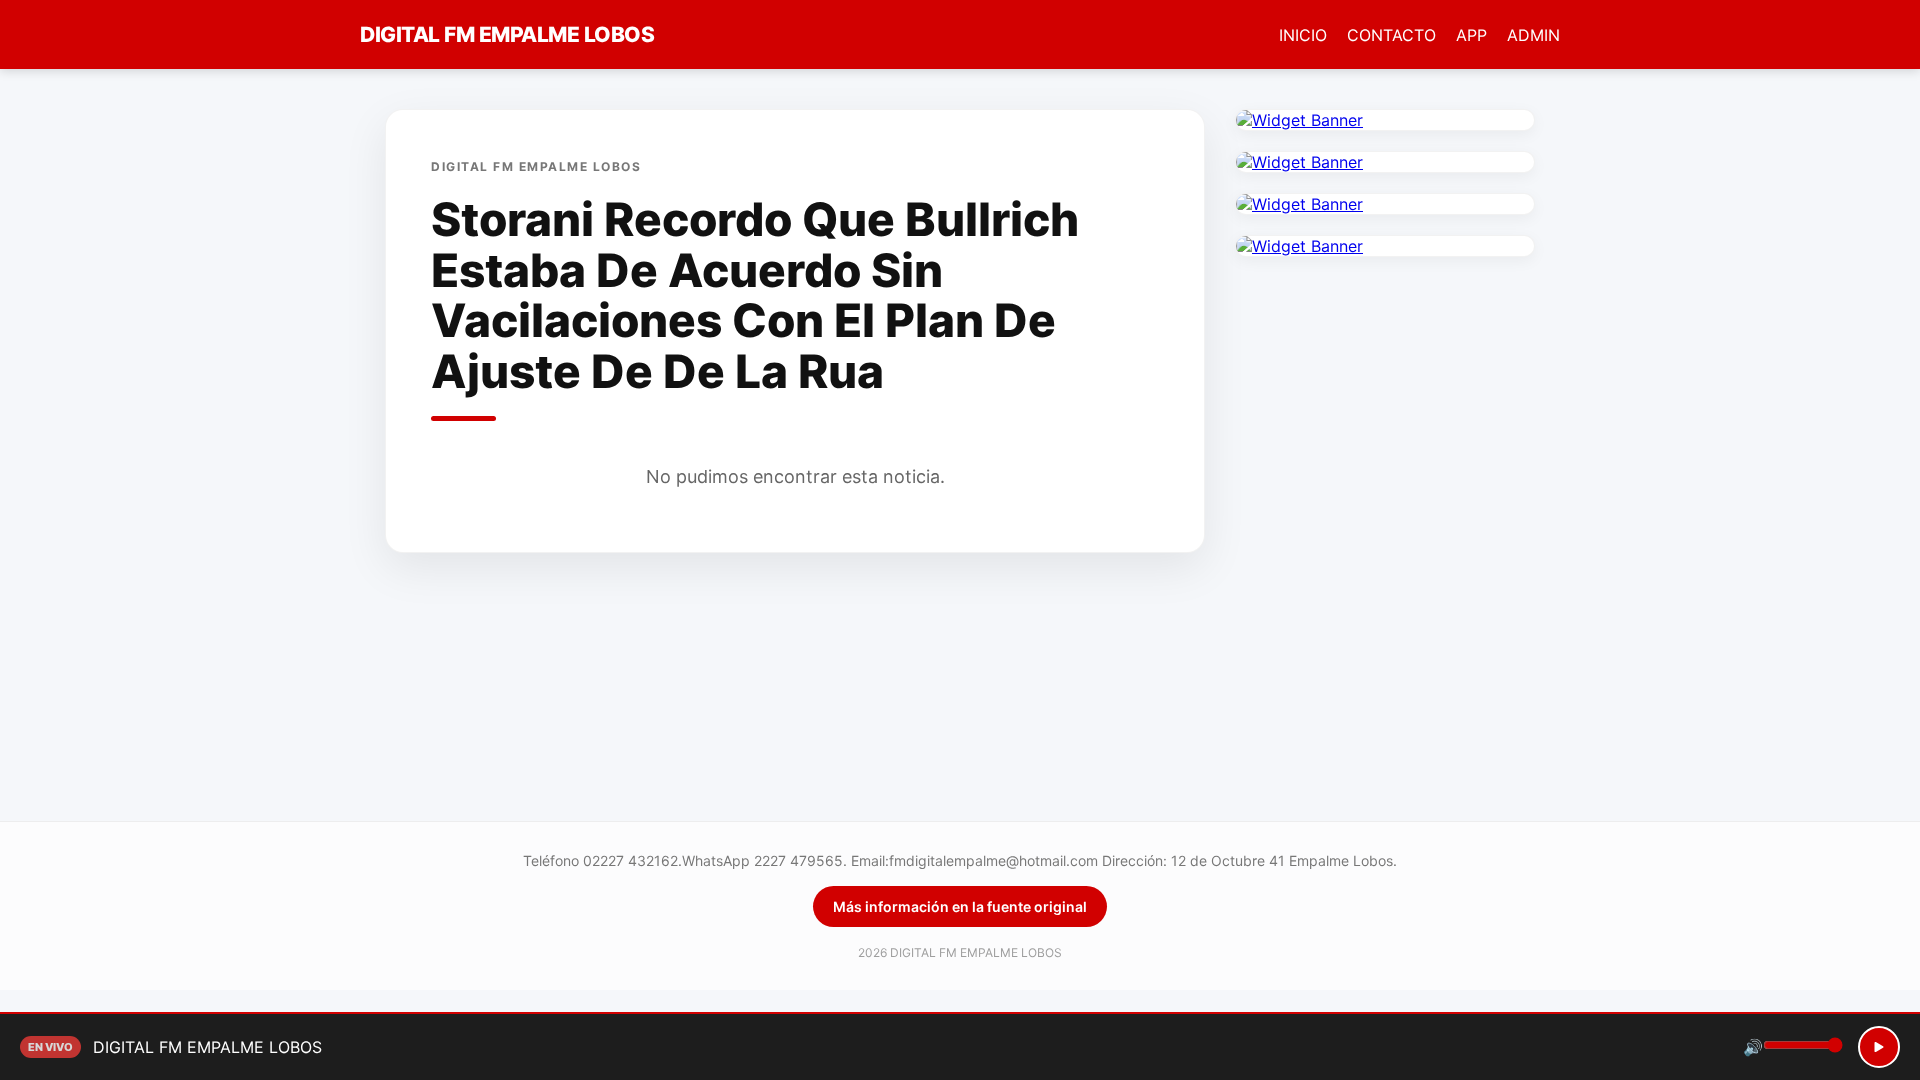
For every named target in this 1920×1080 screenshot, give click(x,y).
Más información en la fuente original (960, 906)
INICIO (1303, 35)
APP (1471, 35)
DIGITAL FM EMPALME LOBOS (507, 34)
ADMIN (1533, 35)
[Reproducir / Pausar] (1879, 1047)
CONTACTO (1391, 35)
